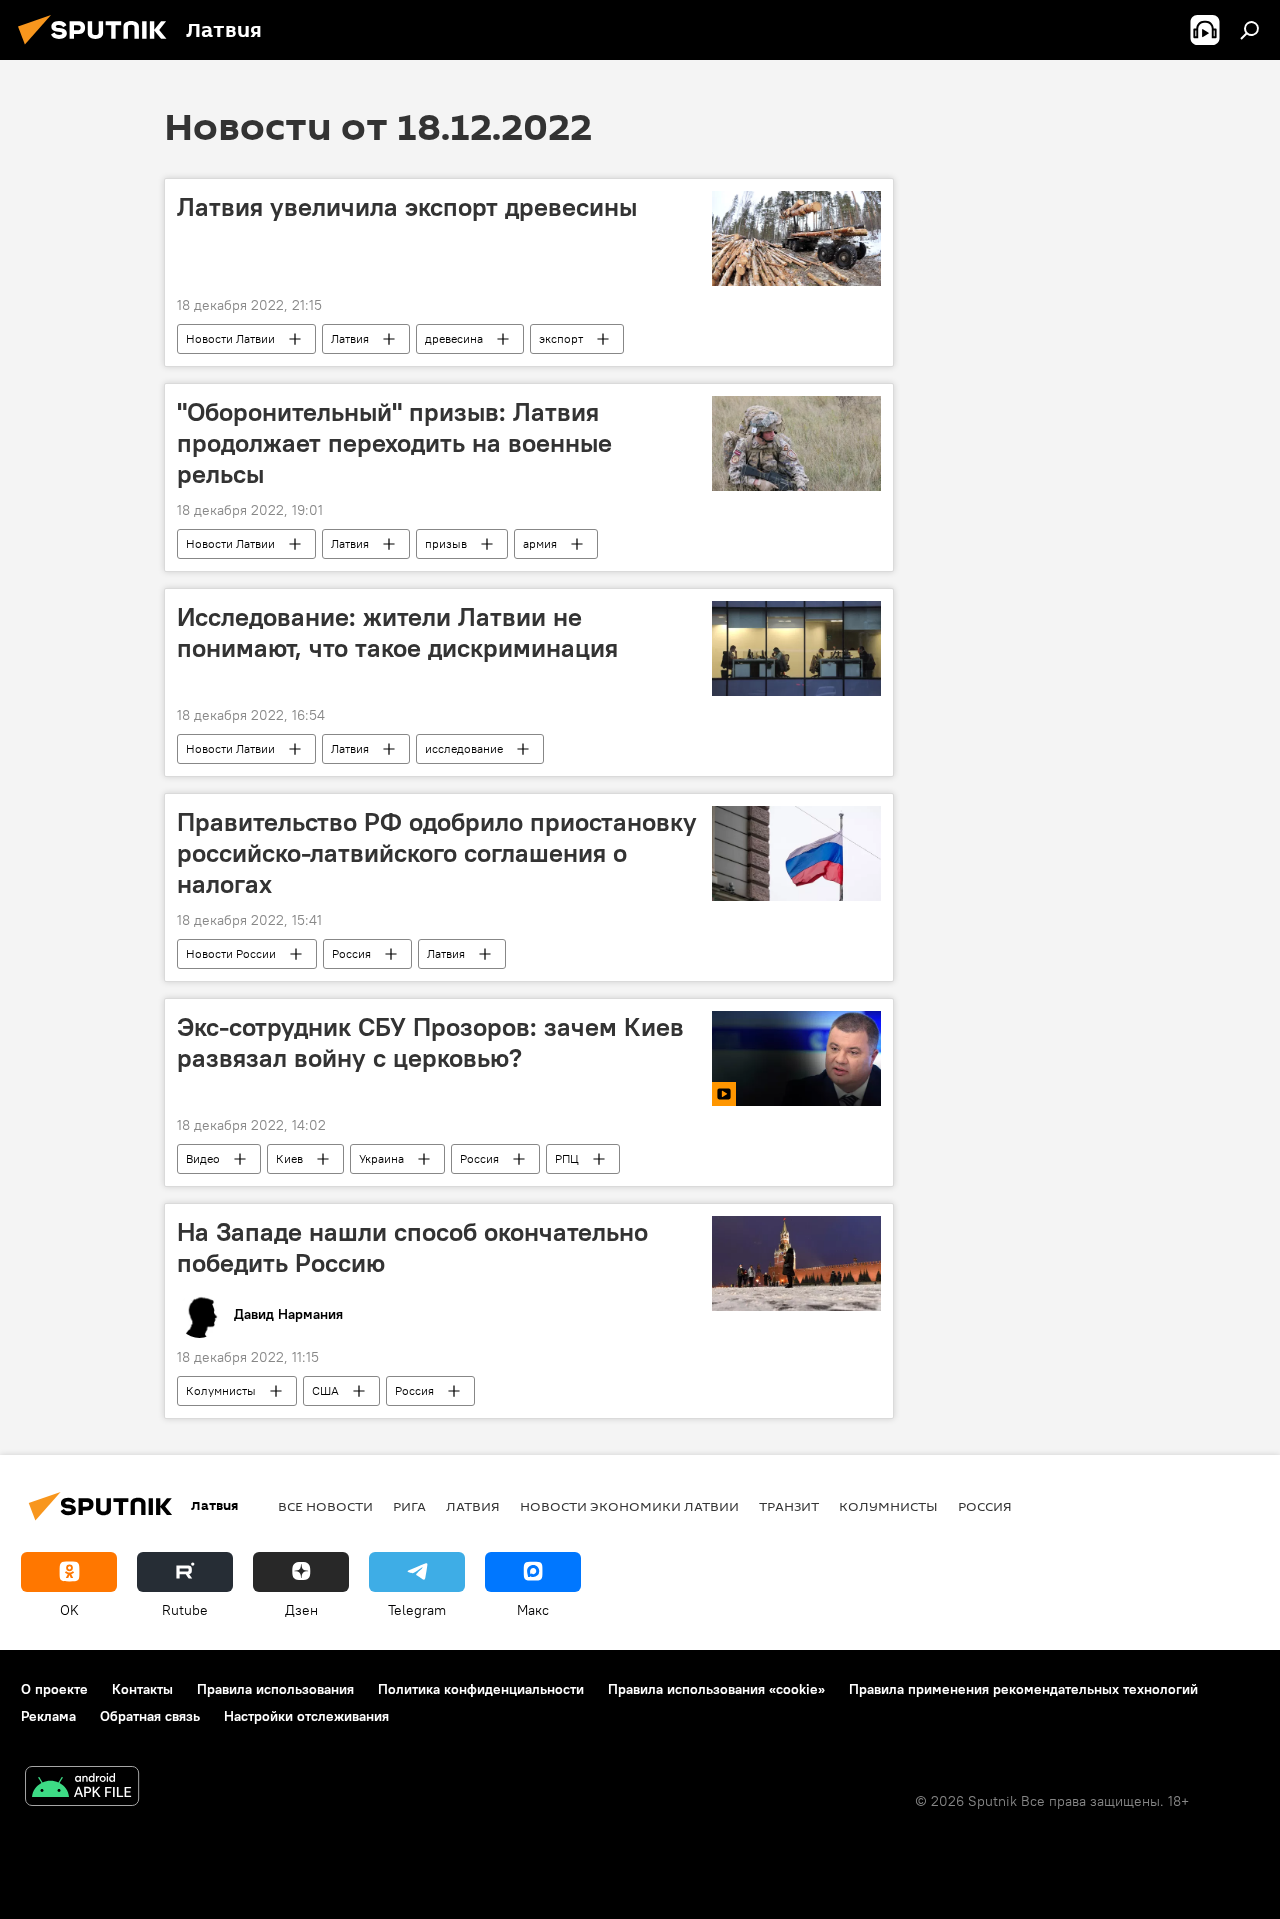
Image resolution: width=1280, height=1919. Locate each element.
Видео (203, 1158)
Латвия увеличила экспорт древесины (407, 207)
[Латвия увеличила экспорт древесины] (796, 238)
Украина (381, 1158)
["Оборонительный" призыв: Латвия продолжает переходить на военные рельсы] (796, 443)
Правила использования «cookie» (716, 1689)
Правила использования (275, 1689)
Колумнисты (221, 1390)
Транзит (789, 1506)
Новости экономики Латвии (629, 1506)
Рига (409, 1506)
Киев (289, 1158)
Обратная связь (150, 1716)
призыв (446, 543)
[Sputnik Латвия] (98, 47)
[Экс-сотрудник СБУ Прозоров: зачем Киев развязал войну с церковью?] (796, 1058)
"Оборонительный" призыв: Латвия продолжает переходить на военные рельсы (394, 443)
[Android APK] (82, 1788)
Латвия (350, 338)
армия (540, 543)
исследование (464, 748)
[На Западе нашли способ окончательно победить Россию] (796, 1263)
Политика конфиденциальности (481, 1689)
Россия (351, 953)
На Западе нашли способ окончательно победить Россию (412, 1247)
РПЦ (567, 1158)
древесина (454, 338)
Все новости (325, 1506)
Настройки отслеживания (306, 1716)
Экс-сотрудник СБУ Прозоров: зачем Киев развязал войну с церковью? (430, 1042)
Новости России (231, 953)
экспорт (561, 338)
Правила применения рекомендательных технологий (1023, 1689)
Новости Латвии (230, 338)
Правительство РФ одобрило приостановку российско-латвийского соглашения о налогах (437, 853)
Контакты (142, 1689)
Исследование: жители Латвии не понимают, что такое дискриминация (397, 632)
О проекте (54, 1689)
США (325, 1390)
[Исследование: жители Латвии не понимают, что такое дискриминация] (796, 648)
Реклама (48, 1716)
